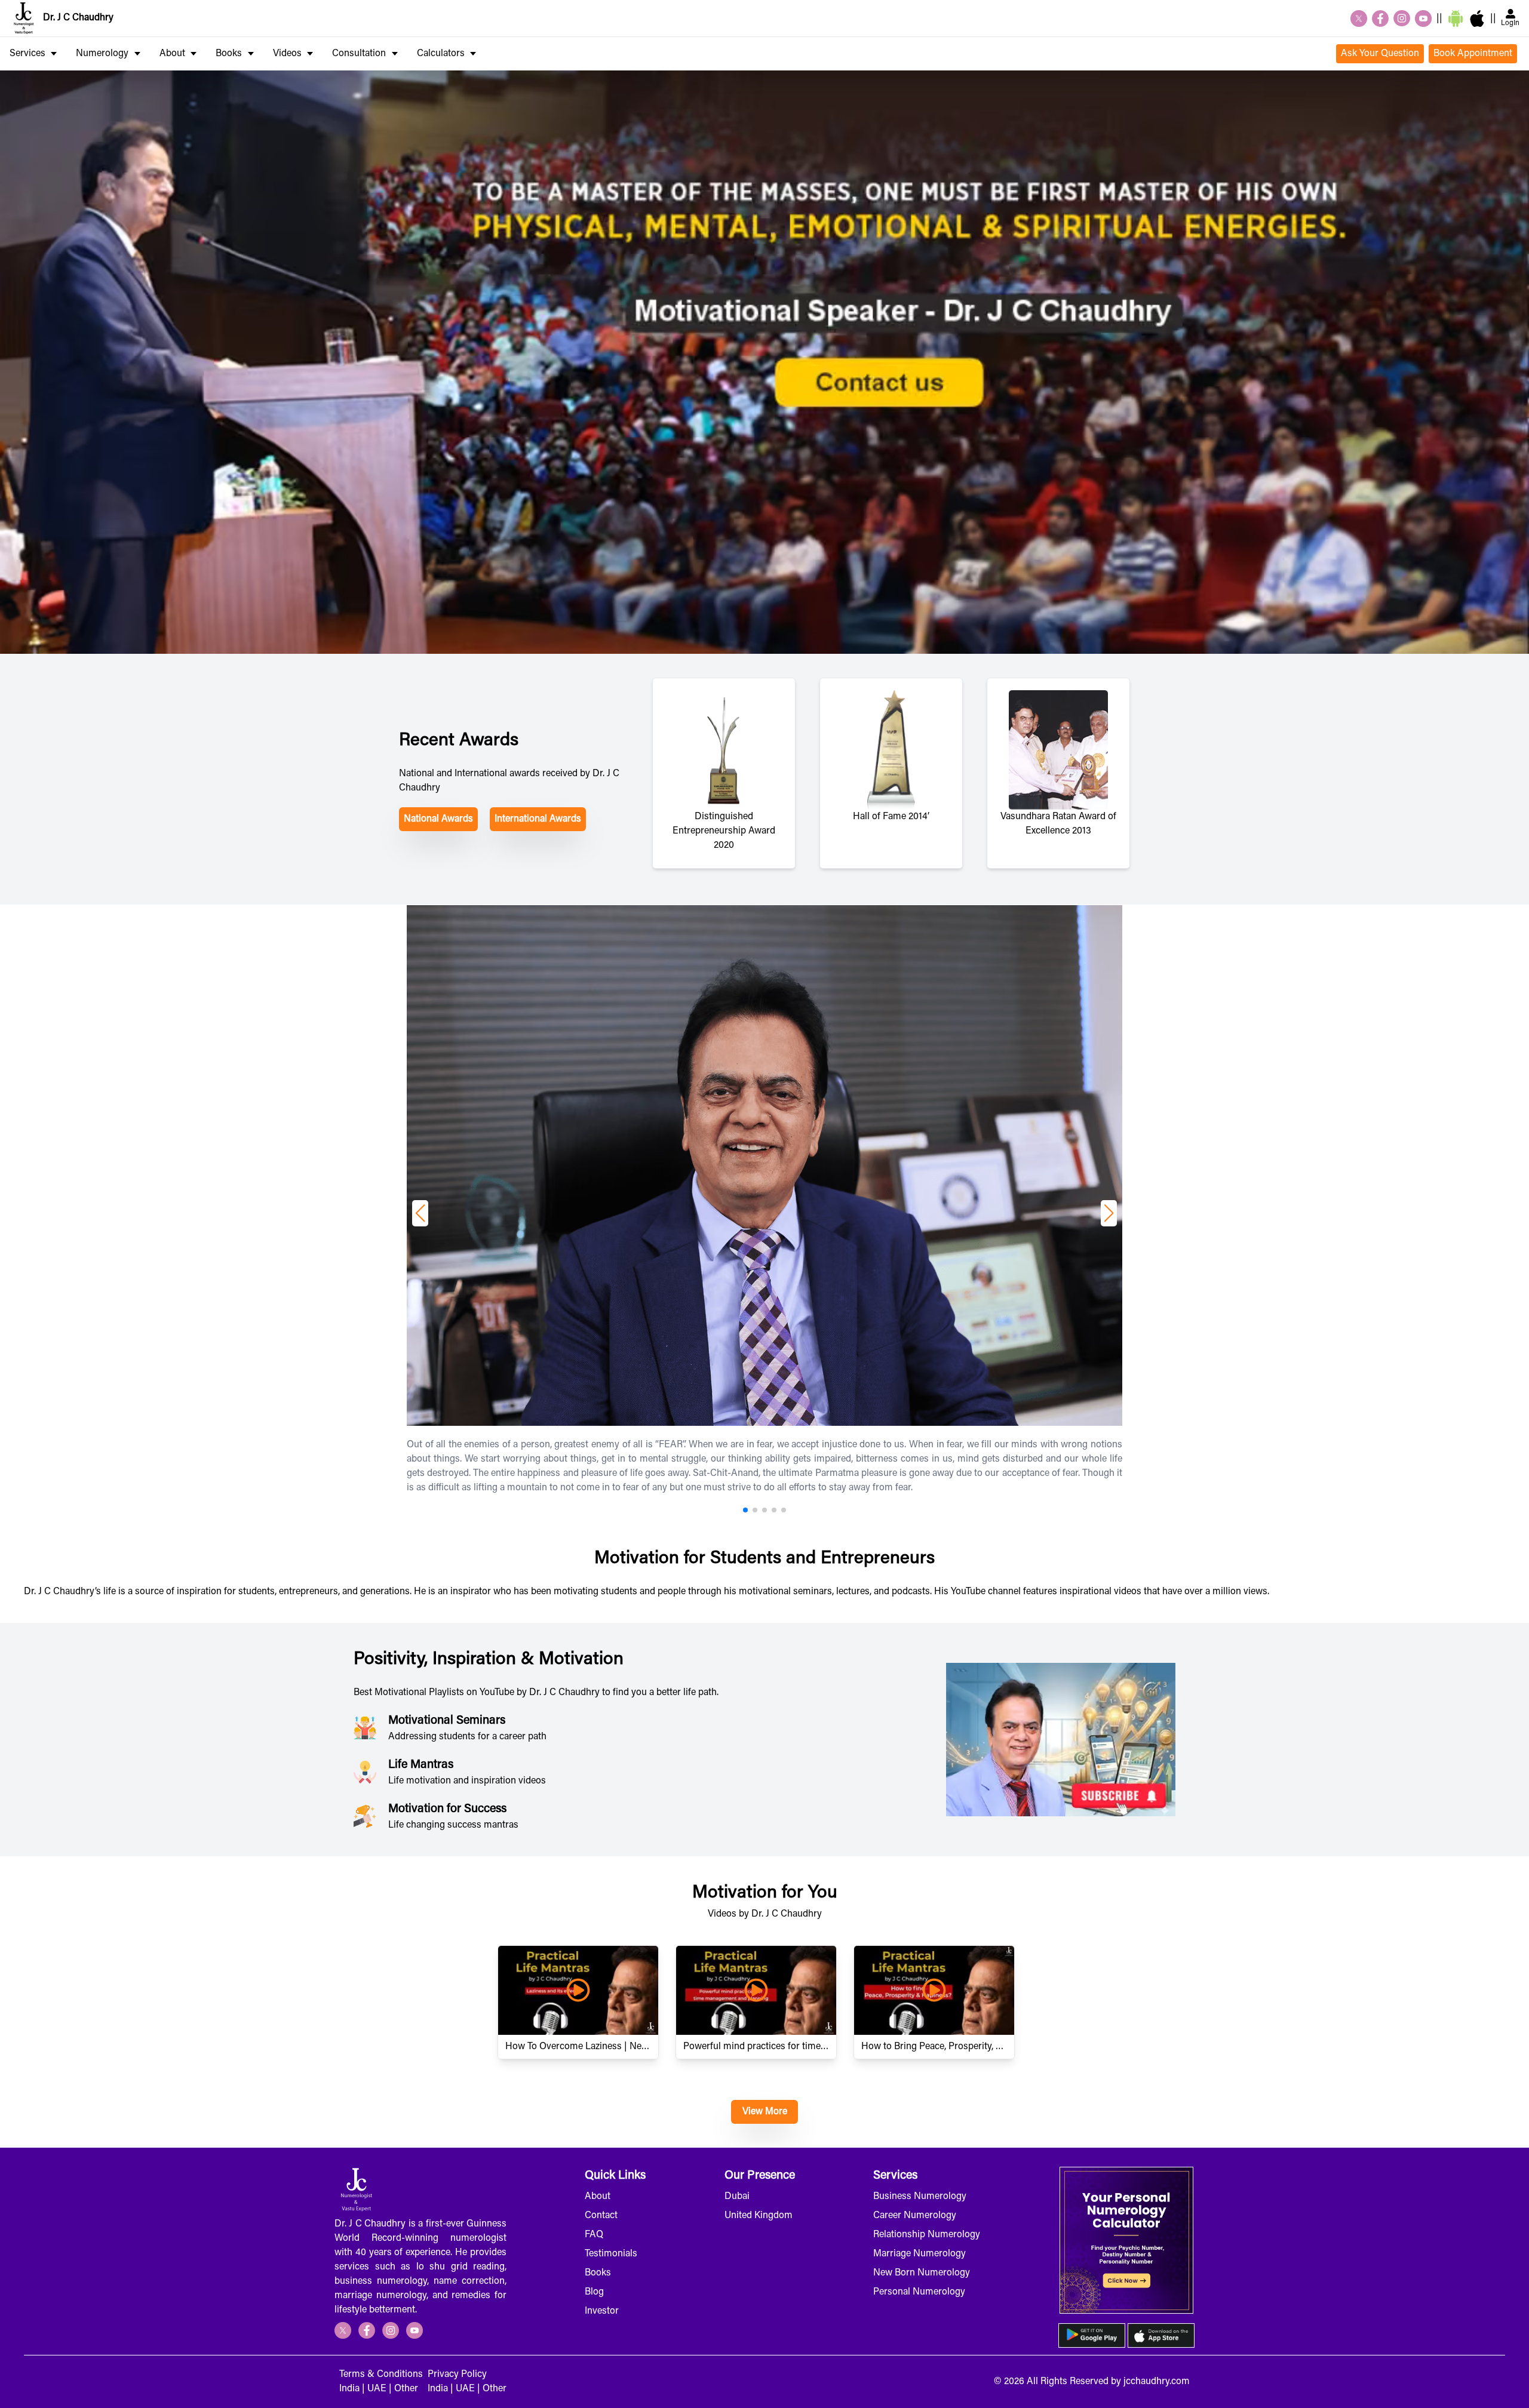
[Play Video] (578, 1990)
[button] (420, 1213)
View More (765, 2112)
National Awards (438, 819)
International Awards (538, 819)
